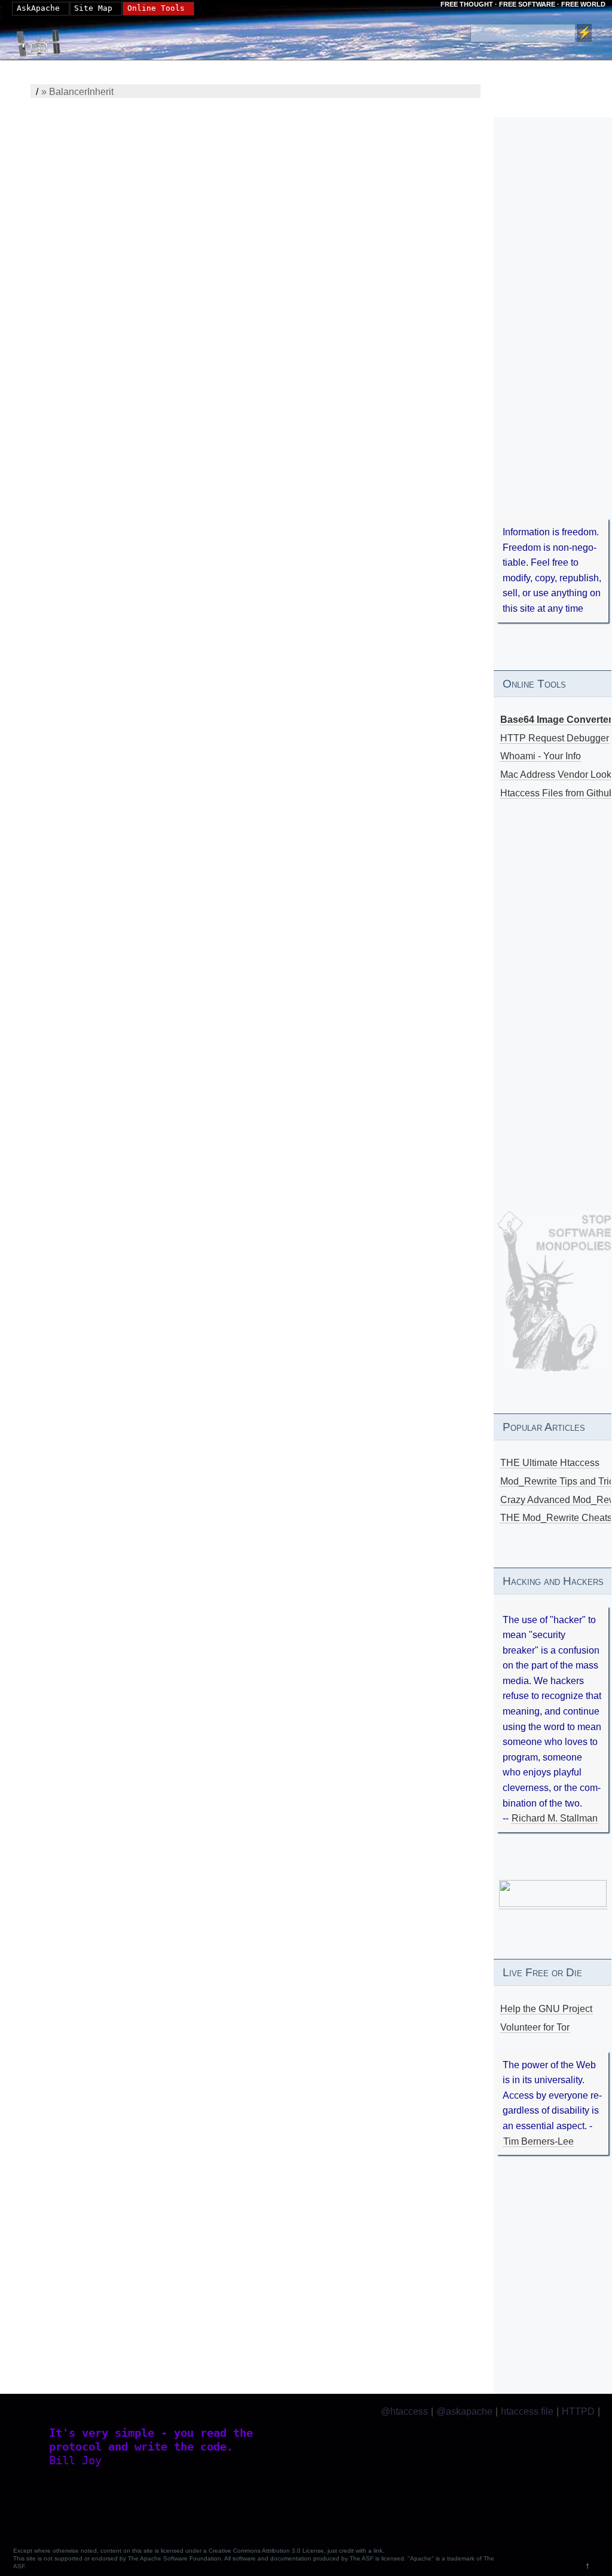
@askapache (464, 2411)
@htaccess (404, 2411)
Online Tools (156, 8)
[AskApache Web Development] (45, 40)
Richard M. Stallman (555, 1818)
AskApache (38, 8)
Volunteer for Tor (535, 2027)
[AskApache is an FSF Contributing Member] (553, 1904)
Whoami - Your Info (541, 756)
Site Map (93, 8)
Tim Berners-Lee (538, 2141)
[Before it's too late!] (554, 1291)
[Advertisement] (553, 335)
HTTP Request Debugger (555, 738)
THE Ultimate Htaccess (550, 1463)
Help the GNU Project (546, 2009)
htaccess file (527, 2411)
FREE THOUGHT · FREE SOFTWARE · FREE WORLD (523, 4)
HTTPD (578, 2411)
